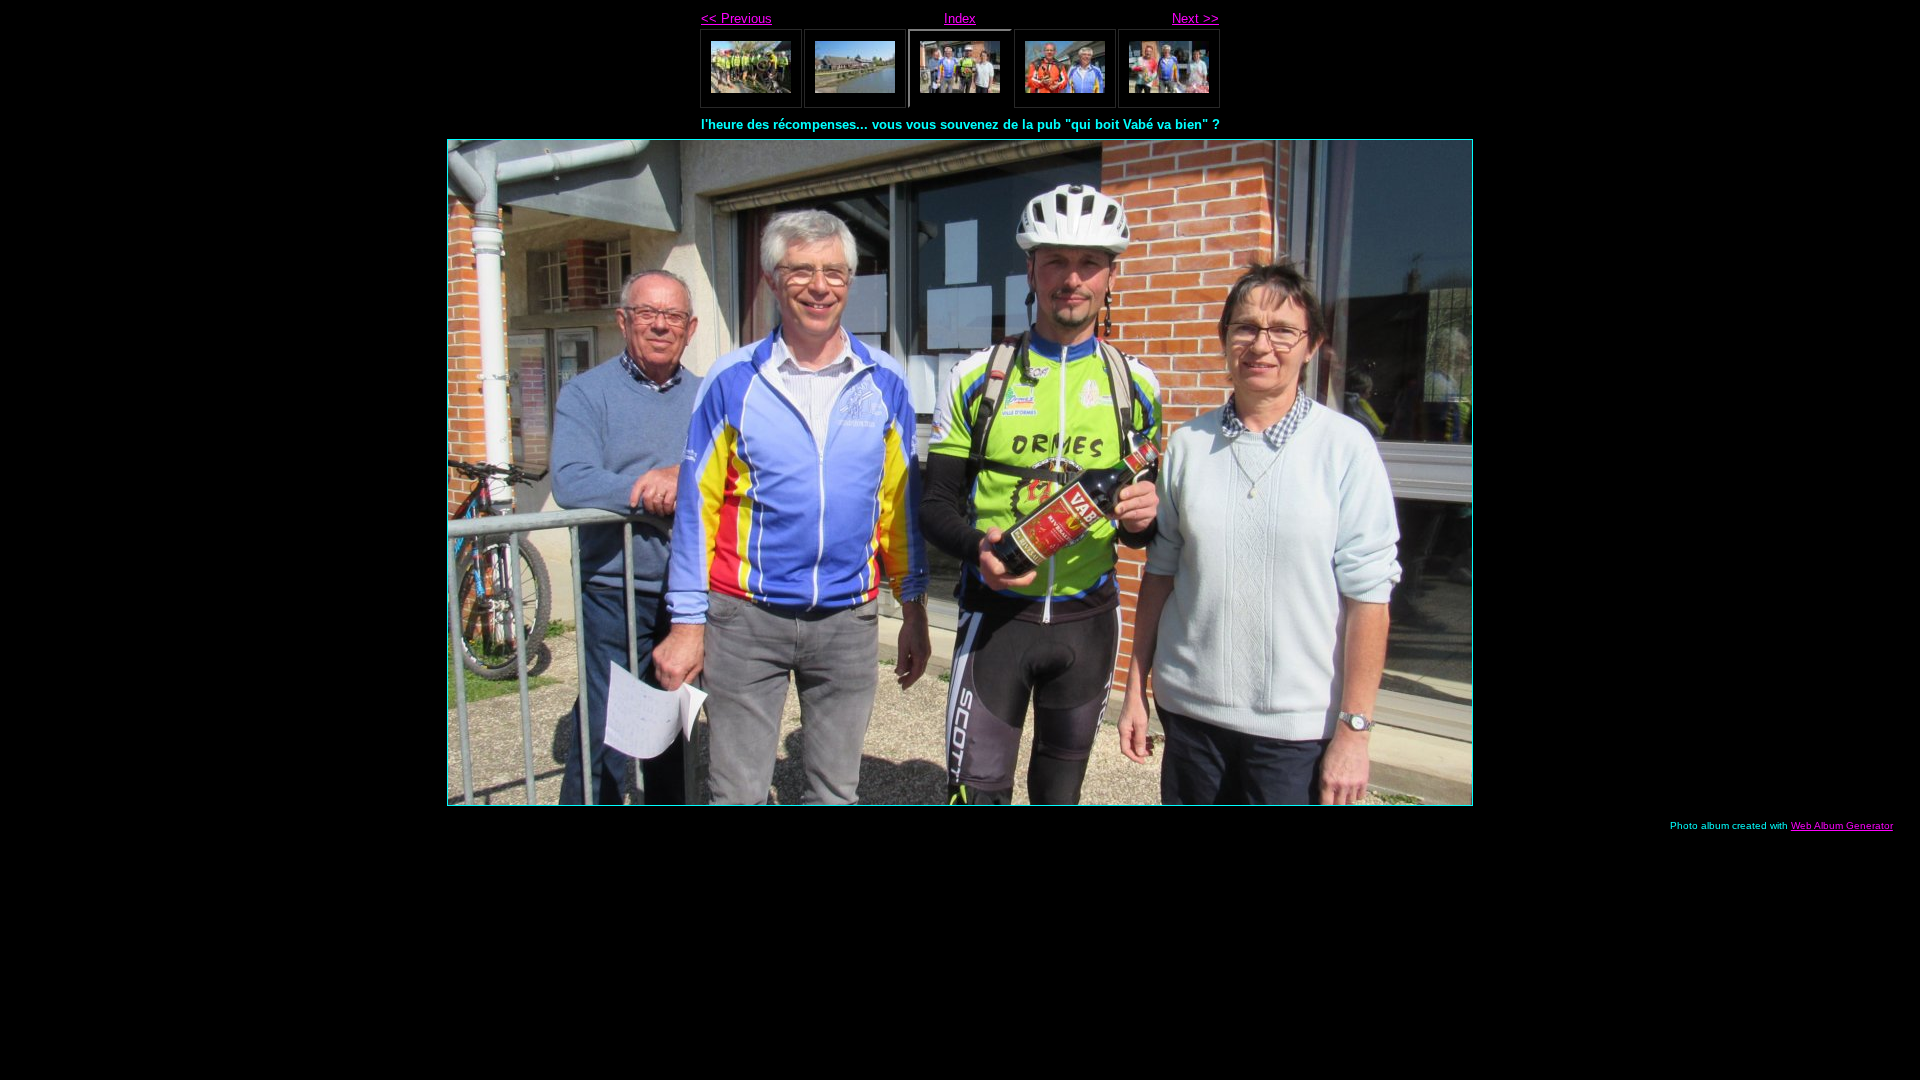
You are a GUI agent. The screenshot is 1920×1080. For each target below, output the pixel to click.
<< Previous (736, 18)
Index (960, 18)
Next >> (1195, 18)
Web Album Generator (1842, 825)
